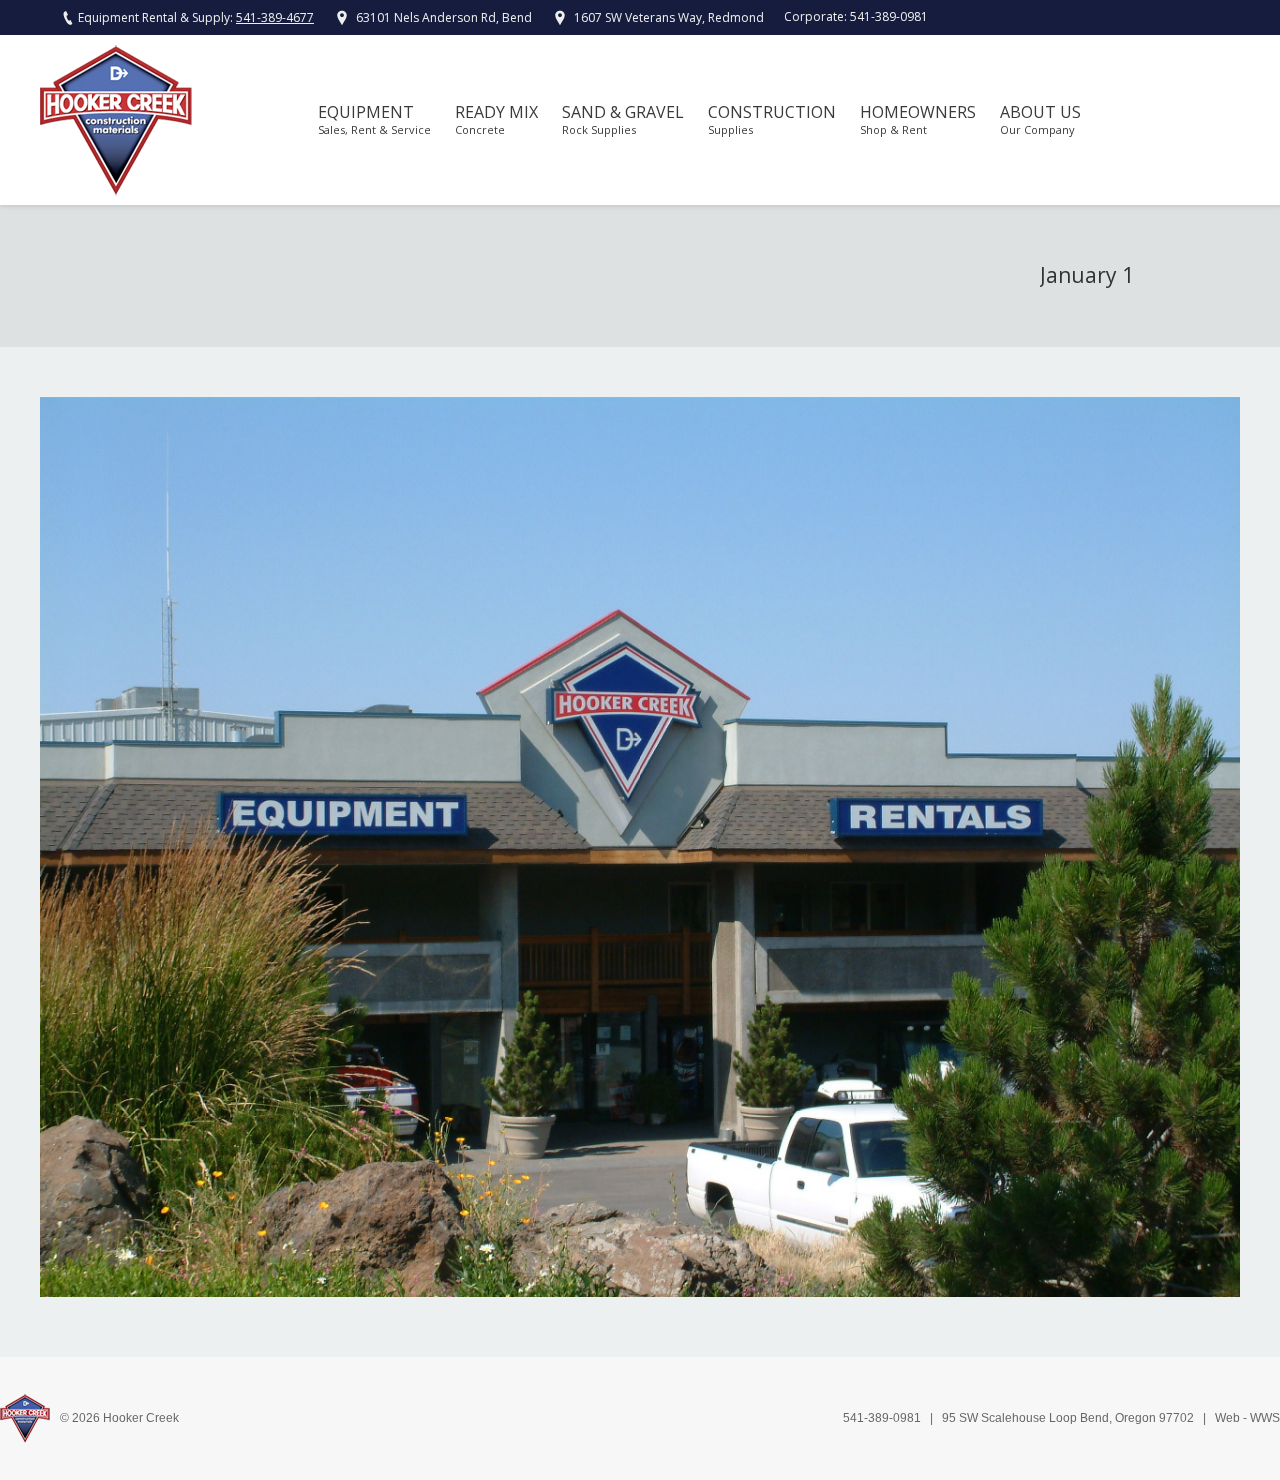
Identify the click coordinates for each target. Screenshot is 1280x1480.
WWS (1265, 1418)
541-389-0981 (889, 16)
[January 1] (640, 847)
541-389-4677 (275, 17)
